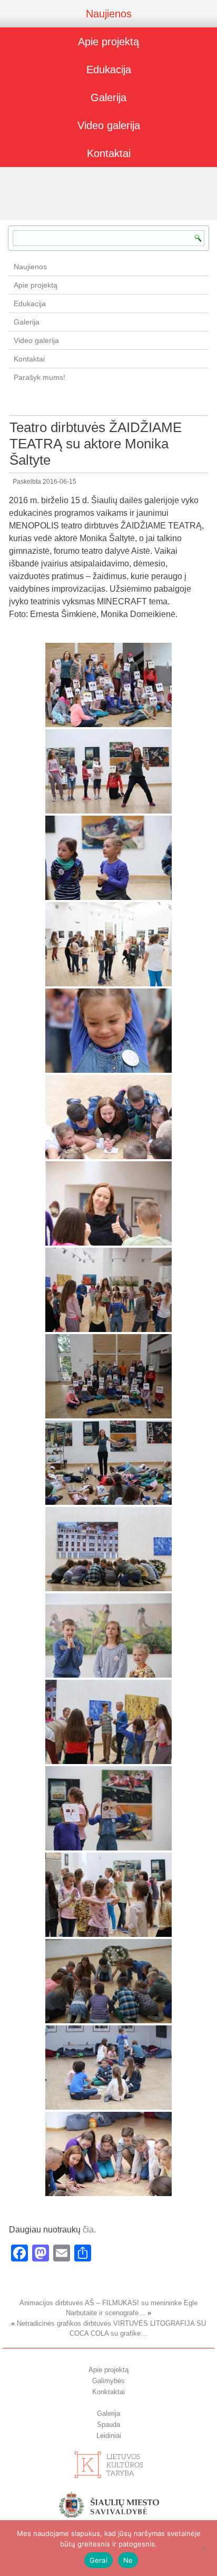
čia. (88, 2230)
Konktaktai (108, 2392)
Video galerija (109, 125)
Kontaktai (109, 153)
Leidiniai (109, 2436)
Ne (128, 2560)
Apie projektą (108, 42)
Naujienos (109, 14)
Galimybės (108, 2381)
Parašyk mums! (40, 377)
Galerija (108, 97)
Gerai (98, 2560)
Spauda (108, 2425)
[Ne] (204, 2548)
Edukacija (109, 70)
